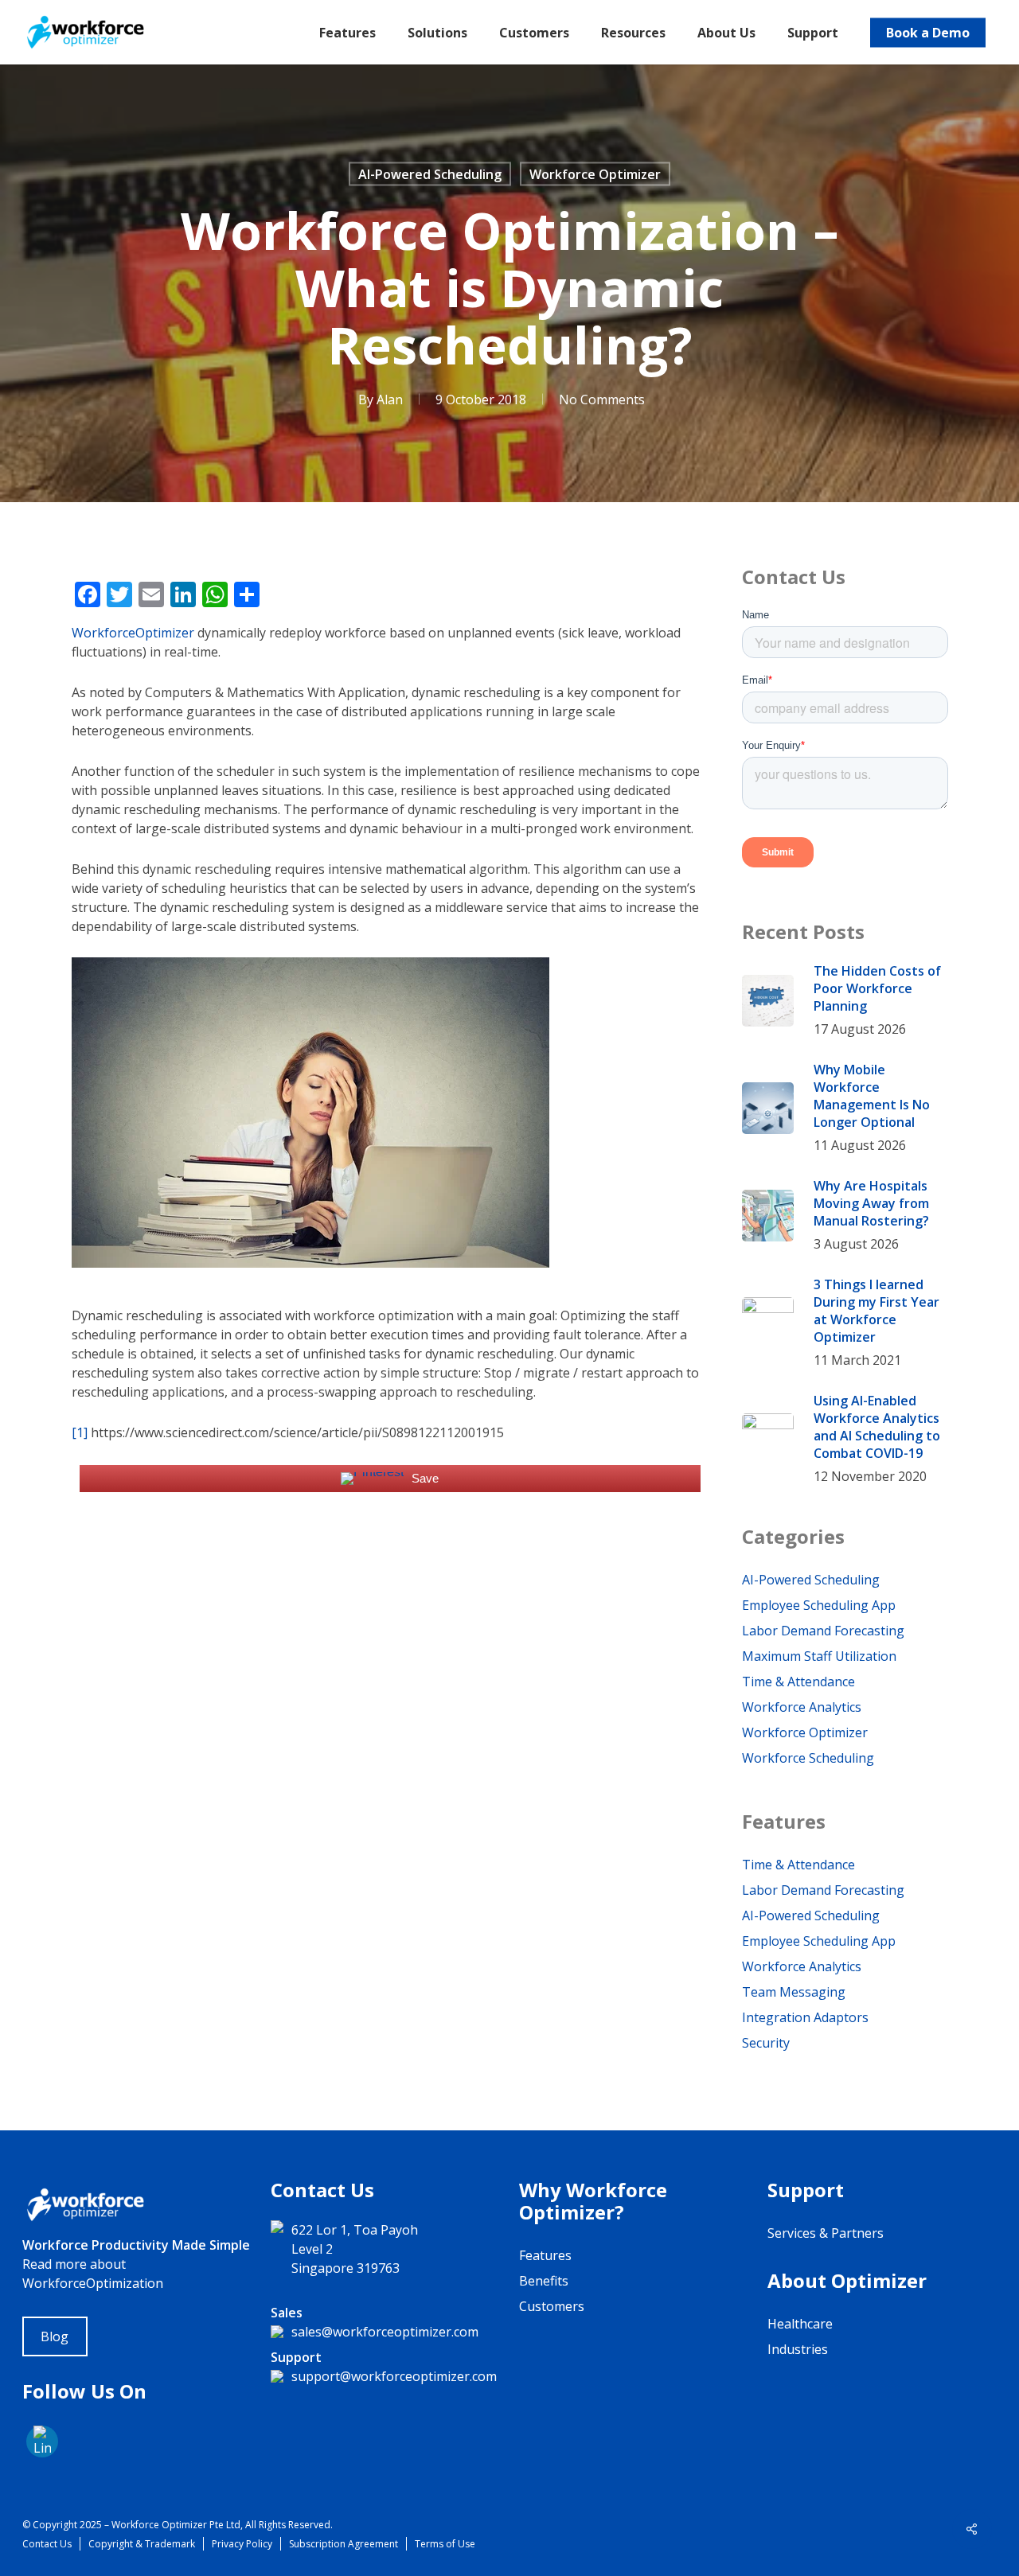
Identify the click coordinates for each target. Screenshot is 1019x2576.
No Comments (602, 399)
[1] (80, 1432)
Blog (55, 2336)
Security (766, 2043)
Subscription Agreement (344, 2544)
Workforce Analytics (802, 1707)
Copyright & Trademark (142, 2544)
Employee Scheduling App (819, 1605)
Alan (390, 399)
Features (545, 2255)
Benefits (544, 2281)
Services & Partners (826, 2233)
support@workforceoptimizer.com (394, 2376)
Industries (798, 2349)
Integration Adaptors (805, 2017)
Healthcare (800, 2324)
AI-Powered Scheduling (430, 174)
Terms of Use (445, 2544)
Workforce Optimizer (595, 174)
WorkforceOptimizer (133, 633)
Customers (552, 2306)
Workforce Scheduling (808, 1758)
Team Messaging (794, 1992)
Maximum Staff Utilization (819, 1656)
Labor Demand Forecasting (823, 1631)
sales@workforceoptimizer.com (385, 2332)
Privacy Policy (242, 2544)
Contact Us (47, 2544)
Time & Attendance (798, 1682)
